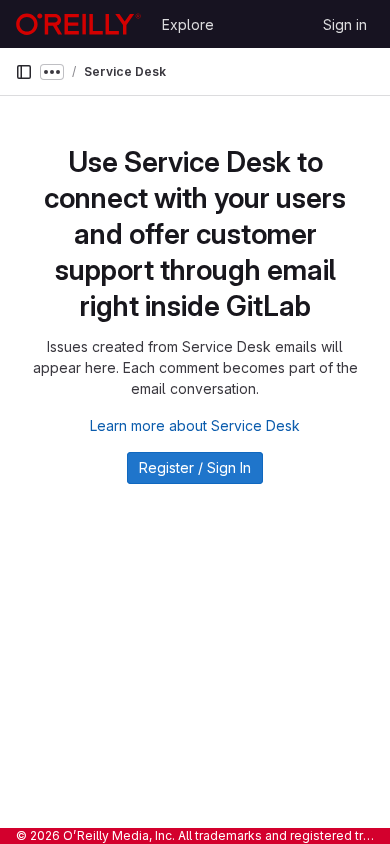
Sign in (345, 24)
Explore (188, 24)
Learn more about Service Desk (195, 425)
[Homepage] (78, 24)
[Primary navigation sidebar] (24, 72)
